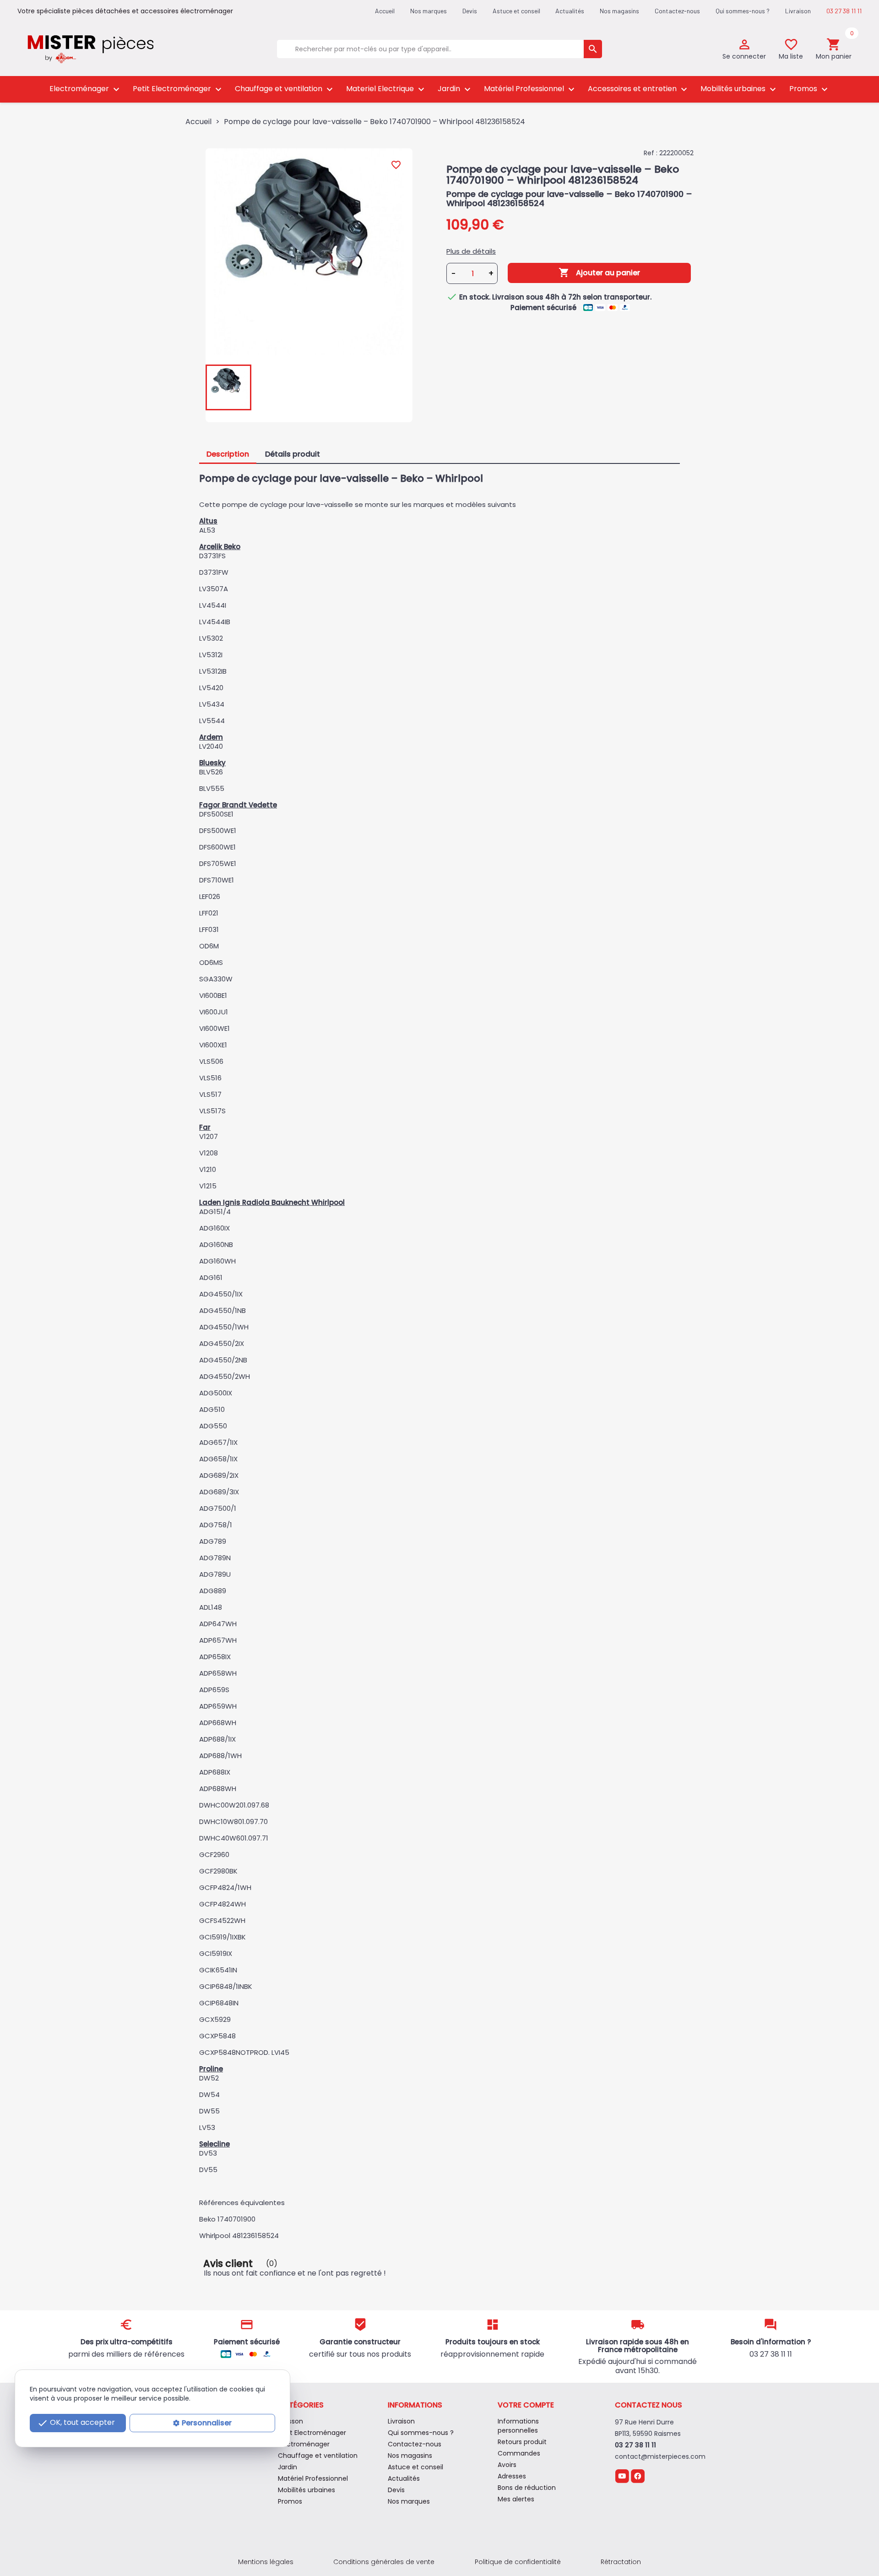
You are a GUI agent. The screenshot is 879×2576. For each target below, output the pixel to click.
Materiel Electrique (386, 89)
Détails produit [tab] (293, 454)
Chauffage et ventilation (285, 89)
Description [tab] (228, 454)
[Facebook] (638, 2475)
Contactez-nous (677, 11)
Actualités (570, 11)
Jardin (455, 89)
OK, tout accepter (76, 2423)
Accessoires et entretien (639, 89)
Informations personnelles (518, 2426)
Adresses (512, 2476)
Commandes (519, 2453)
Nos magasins (619, 11)
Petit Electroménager (178, 89)
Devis (470, 11)
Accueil (385, 11)
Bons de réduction (527, 2488)
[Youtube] (622, 2475)
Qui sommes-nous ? (743, 11)
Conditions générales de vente (384, 2562)
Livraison (798, 11)
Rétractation (621, 2562)
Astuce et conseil (516, 11)
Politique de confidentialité (518, 2562)
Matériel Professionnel (530, 89)
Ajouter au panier (599, 272)
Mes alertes (516, 2499)
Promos (810, 89)
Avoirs (507, 2465)
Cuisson (290, 2421)
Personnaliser (207, 2423)
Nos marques (429, 11)
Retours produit (522, 2442)
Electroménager (86, 89)
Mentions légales (266, 2562)
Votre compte (526, 2405)
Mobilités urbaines (739, 89)
